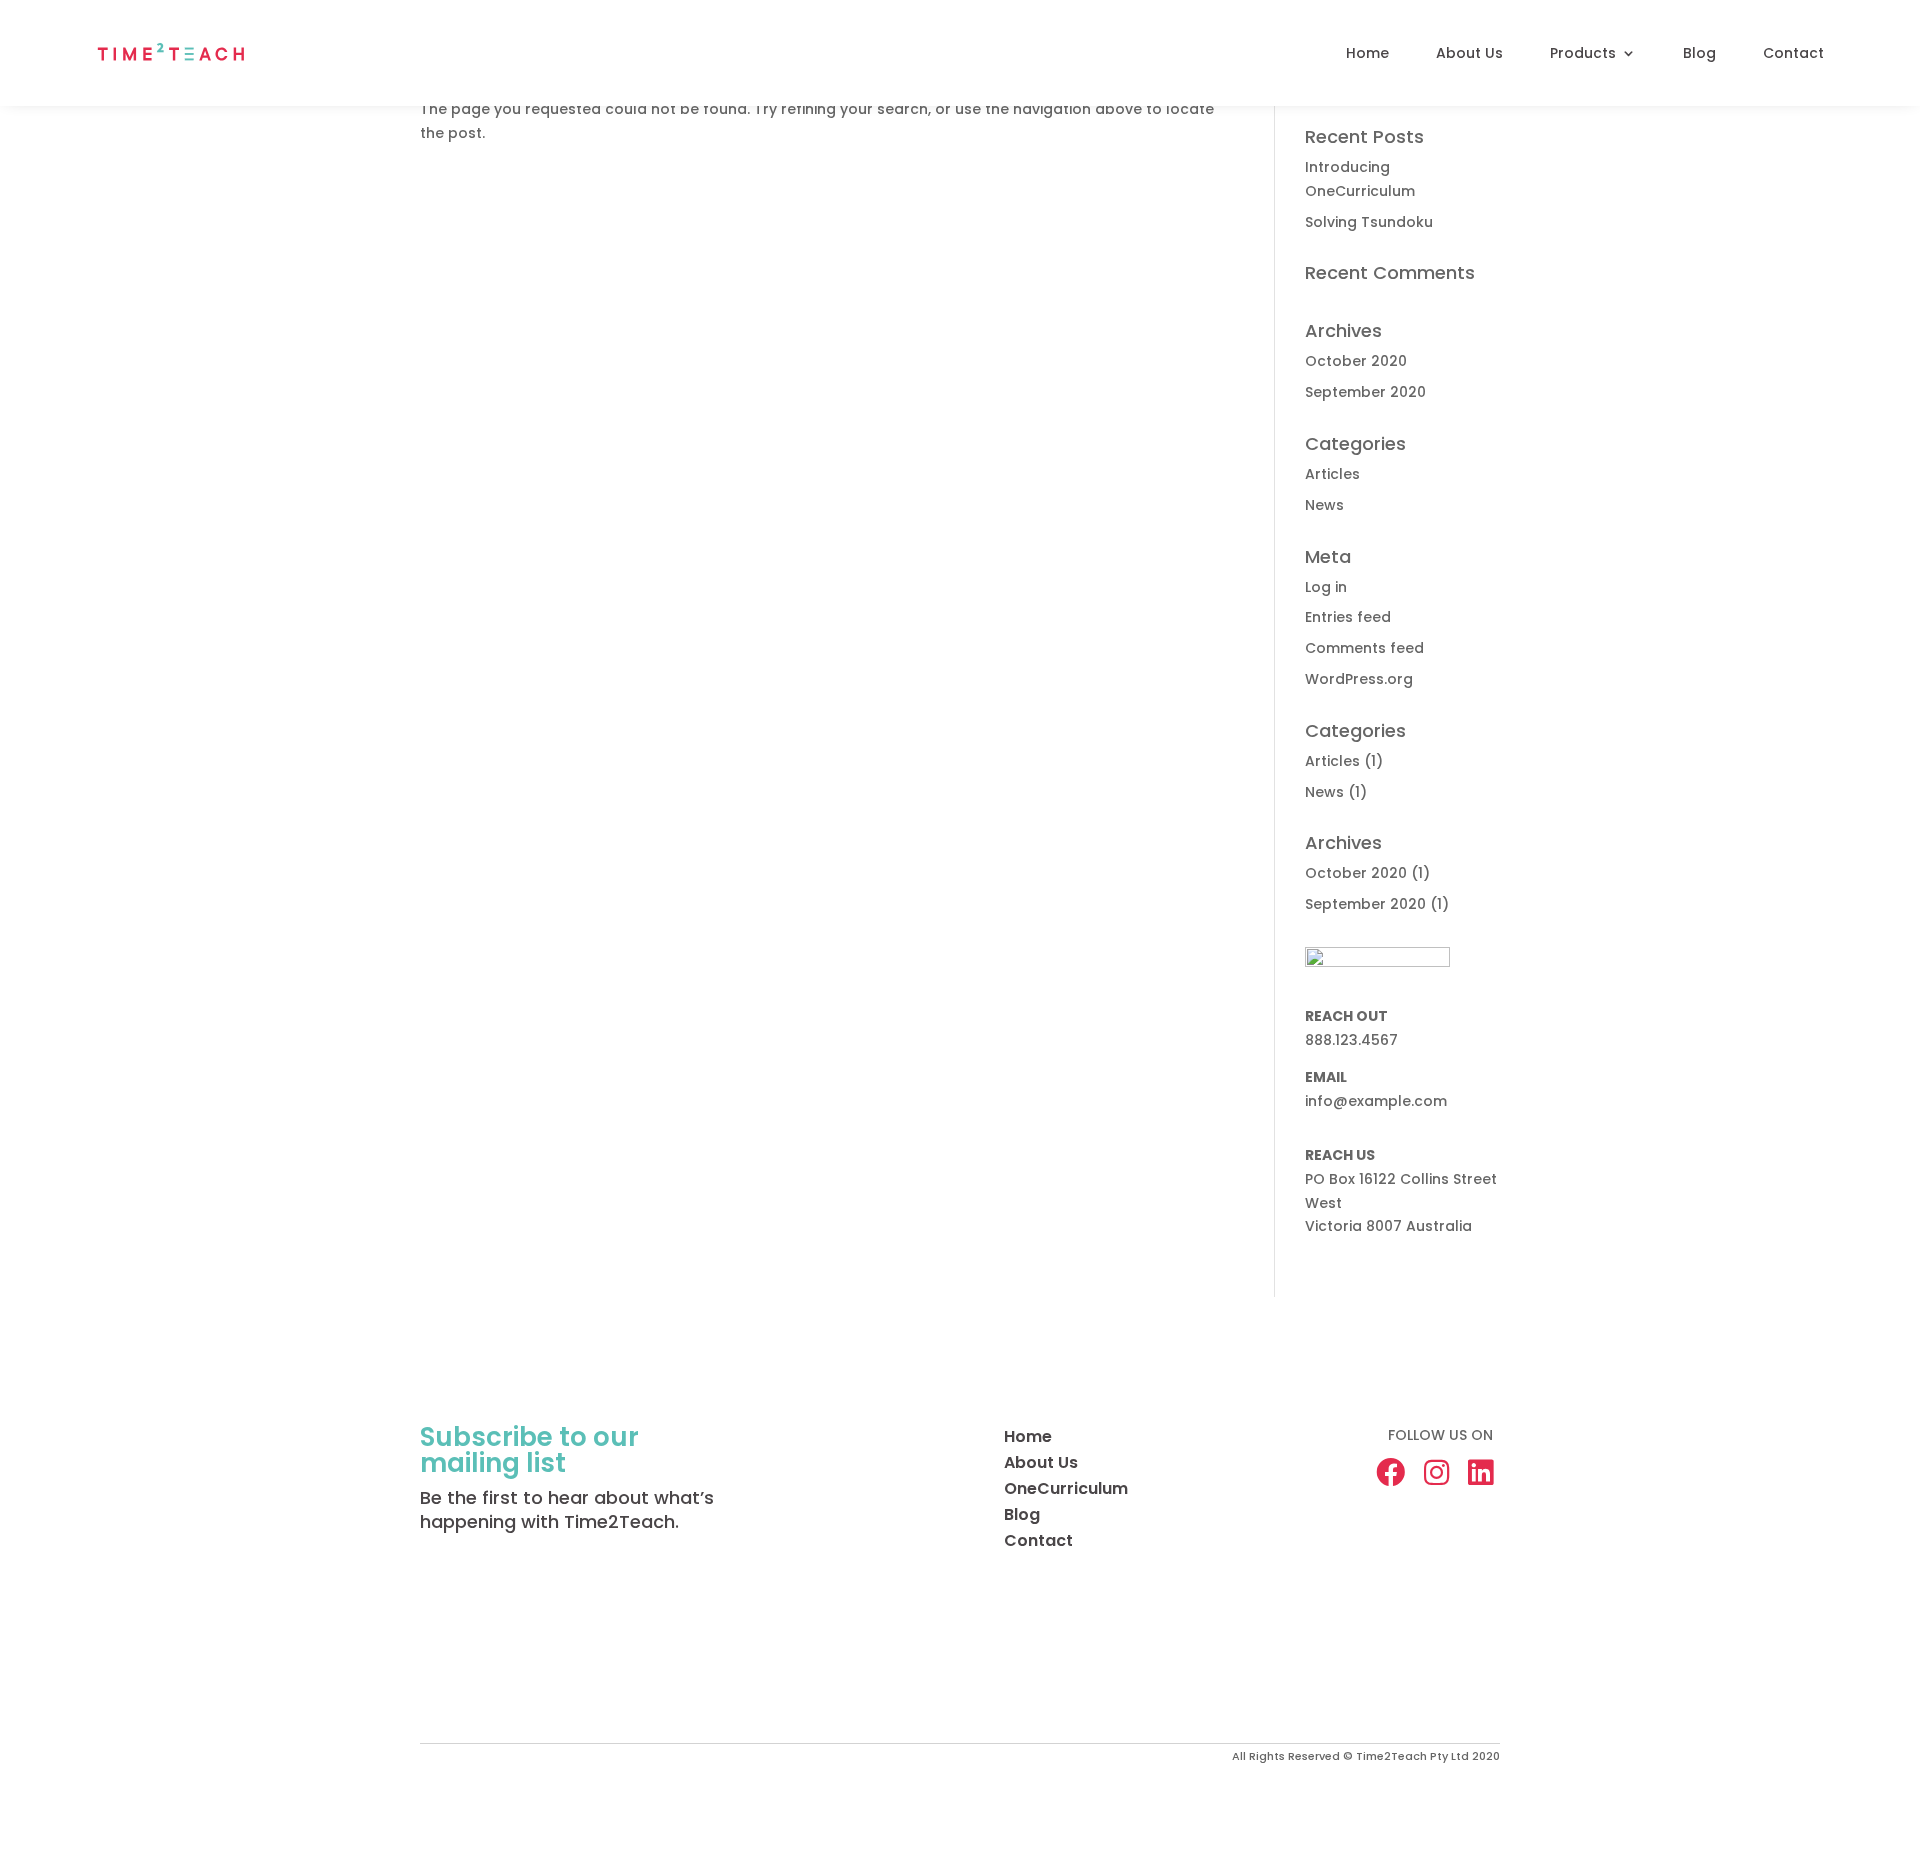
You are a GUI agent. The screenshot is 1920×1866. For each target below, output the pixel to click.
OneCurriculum (1066, 1488)
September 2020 (1365, 392)
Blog (1699, 53)
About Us (1469, 53)
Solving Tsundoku (1369, 222)
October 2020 (1356, 361)
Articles (1332, 474)
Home (1367, 53)
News (1324, 505)
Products (1583, 53)
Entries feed (1348, 617)
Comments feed (1364, 648)
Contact (1793, 53)
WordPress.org (1359, 679)
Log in (1326, 587)
